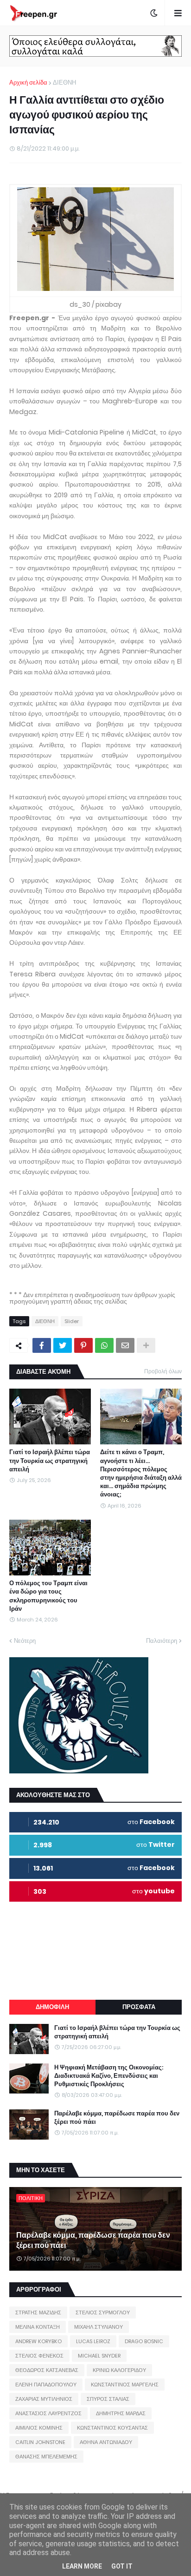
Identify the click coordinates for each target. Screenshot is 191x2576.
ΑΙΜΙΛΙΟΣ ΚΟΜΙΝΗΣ (39, 2428)
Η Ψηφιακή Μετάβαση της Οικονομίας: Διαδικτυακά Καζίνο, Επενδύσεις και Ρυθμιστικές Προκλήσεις (109, 2076)
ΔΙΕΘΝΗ (64, 82)
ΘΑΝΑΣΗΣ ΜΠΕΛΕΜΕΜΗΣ (46, 2457)
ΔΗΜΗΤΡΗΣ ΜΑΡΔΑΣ (121, 2413)
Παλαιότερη (162, 1641)
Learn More (82, 2566)
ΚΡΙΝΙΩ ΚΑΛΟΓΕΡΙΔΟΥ (119, 2370)
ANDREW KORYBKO (38, 2341)
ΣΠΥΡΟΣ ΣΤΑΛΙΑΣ (108, 2399)
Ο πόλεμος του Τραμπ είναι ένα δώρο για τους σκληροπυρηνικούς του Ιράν (48, 1596)
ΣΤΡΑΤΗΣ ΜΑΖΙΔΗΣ (38, 2312)
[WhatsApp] (104, 1345)
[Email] (125, 1345)
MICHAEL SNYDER (99, 2356)
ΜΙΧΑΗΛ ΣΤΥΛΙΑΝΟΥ (99, 2327)
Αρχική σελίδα (28, 82)
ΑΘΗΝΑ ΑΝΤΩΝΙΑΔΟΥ (106, 2442)
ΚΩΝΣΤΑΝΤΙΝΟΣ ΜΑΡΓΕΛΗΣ (125, 2385)
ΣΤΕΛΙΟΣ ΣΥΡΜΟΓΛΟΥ (103, 2312)
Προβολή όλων (163, 1371)
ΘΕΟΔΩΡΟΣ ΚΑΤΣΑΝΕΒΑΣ (47, 2370)
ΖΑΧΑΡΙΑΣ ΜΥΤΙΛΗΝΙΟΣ (44, 2399)
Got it (122, 2566)
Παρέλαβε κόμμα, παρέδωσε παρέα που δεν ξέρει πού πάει (117, 2118)
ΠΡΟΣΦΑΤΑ (139, 2007)
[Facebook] (42, 1345)
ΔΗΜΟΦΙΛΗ (52, 2007)
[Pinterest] (83, 1345)
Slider (72, 1321)
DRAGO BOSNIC (144, 2341)
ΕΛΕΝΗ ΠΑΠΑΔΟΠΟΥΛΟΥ (46, 2385)
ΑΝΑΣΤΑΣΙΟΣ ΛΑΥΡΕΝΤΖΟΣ (48, 2413)
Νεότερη (25, 1641)
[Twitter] (63, 1345)
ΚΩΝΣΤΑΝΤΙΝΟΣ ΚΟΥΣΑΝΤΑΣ (112, 2428)
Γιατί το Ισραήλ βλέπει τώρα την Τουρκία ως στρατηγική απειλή (50, 1461)
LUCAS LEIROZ (93, 2341)
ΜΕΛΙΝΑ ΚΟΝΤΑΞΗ (38, 2327)
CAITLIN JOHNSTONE (40, 2442)
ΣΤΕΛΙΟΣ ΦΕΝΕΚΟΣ (39, 2356)
